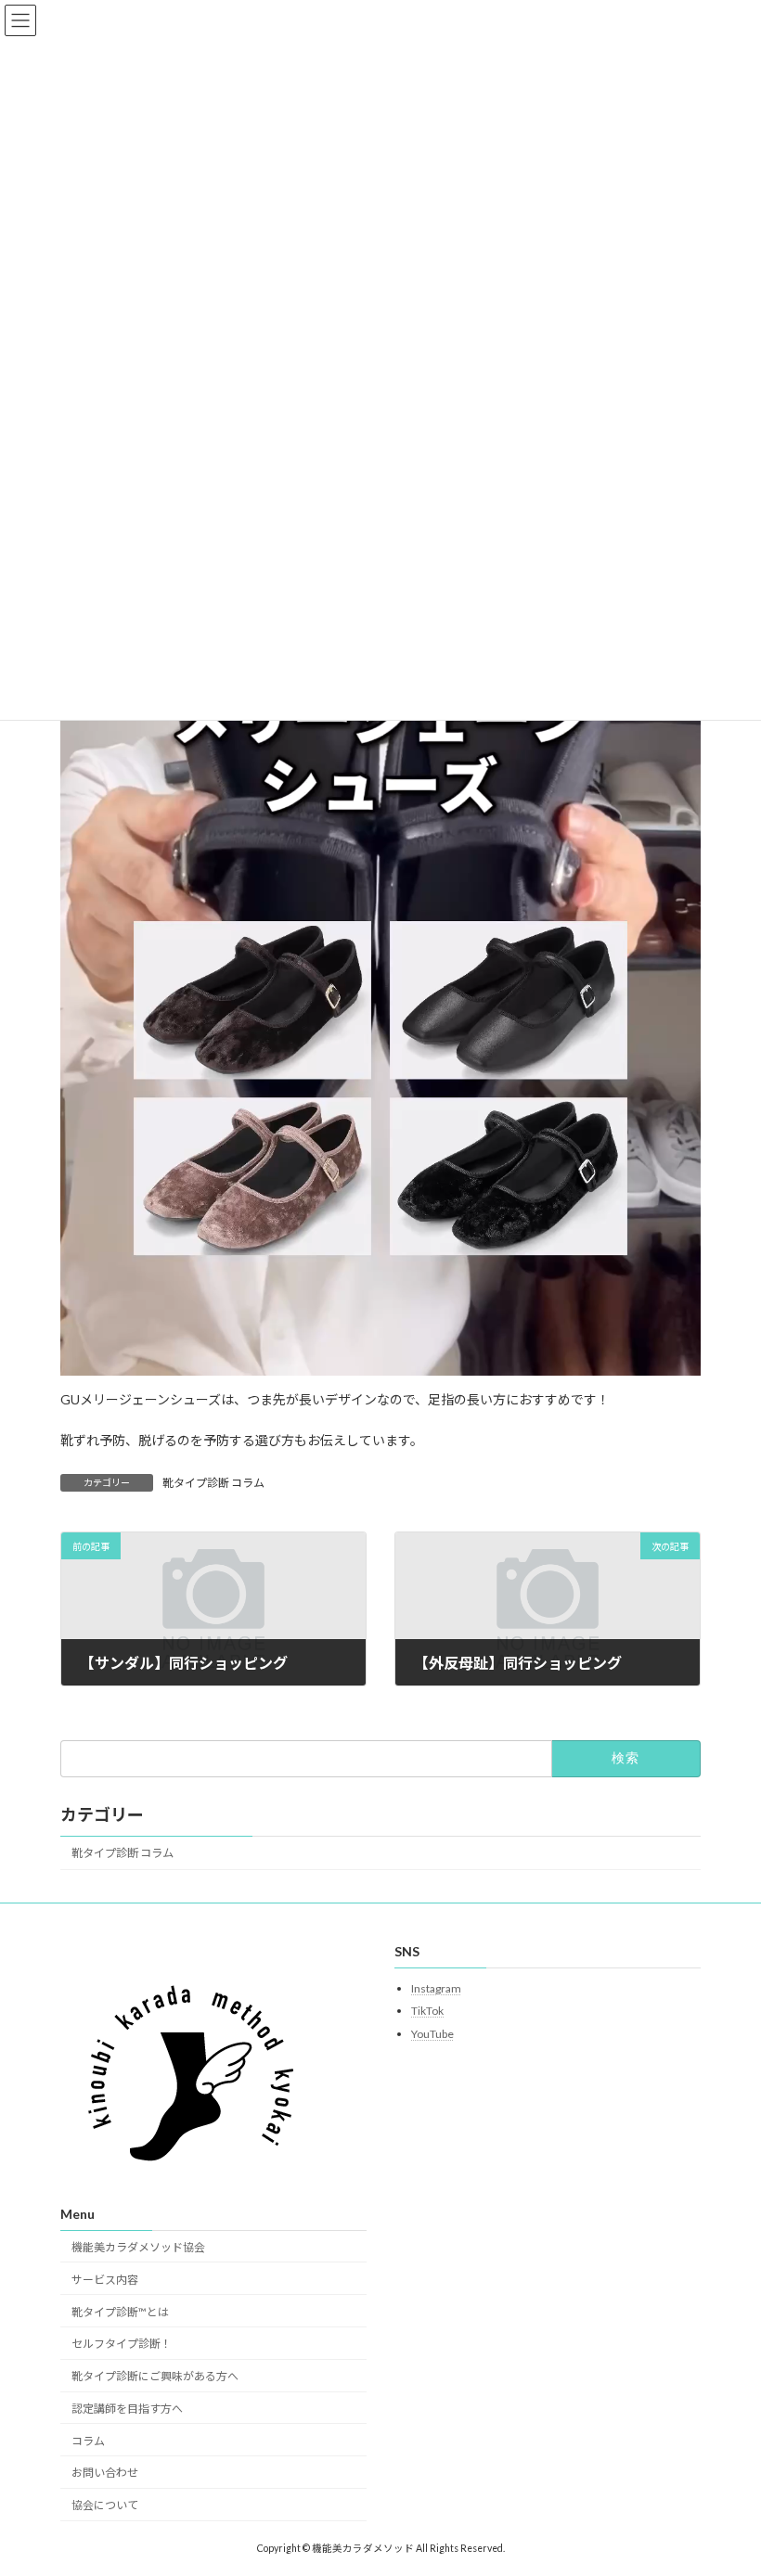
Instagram (436, 1987)
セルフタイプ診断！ (122, 2344)
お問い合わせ (105, 2473)
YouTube (432, 2034)
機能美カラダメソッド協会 (138, 2247)
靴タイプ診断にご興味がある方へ (155, 2376)
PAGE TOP (726, 2480)
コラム (88, 2440)
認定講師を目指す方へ (127, 2409)
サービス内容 (105, 2280)
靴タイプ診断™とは (120, 2311)
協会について (105, 2505)
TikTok (427, 2011)
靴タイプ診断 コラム (213, 1483)
